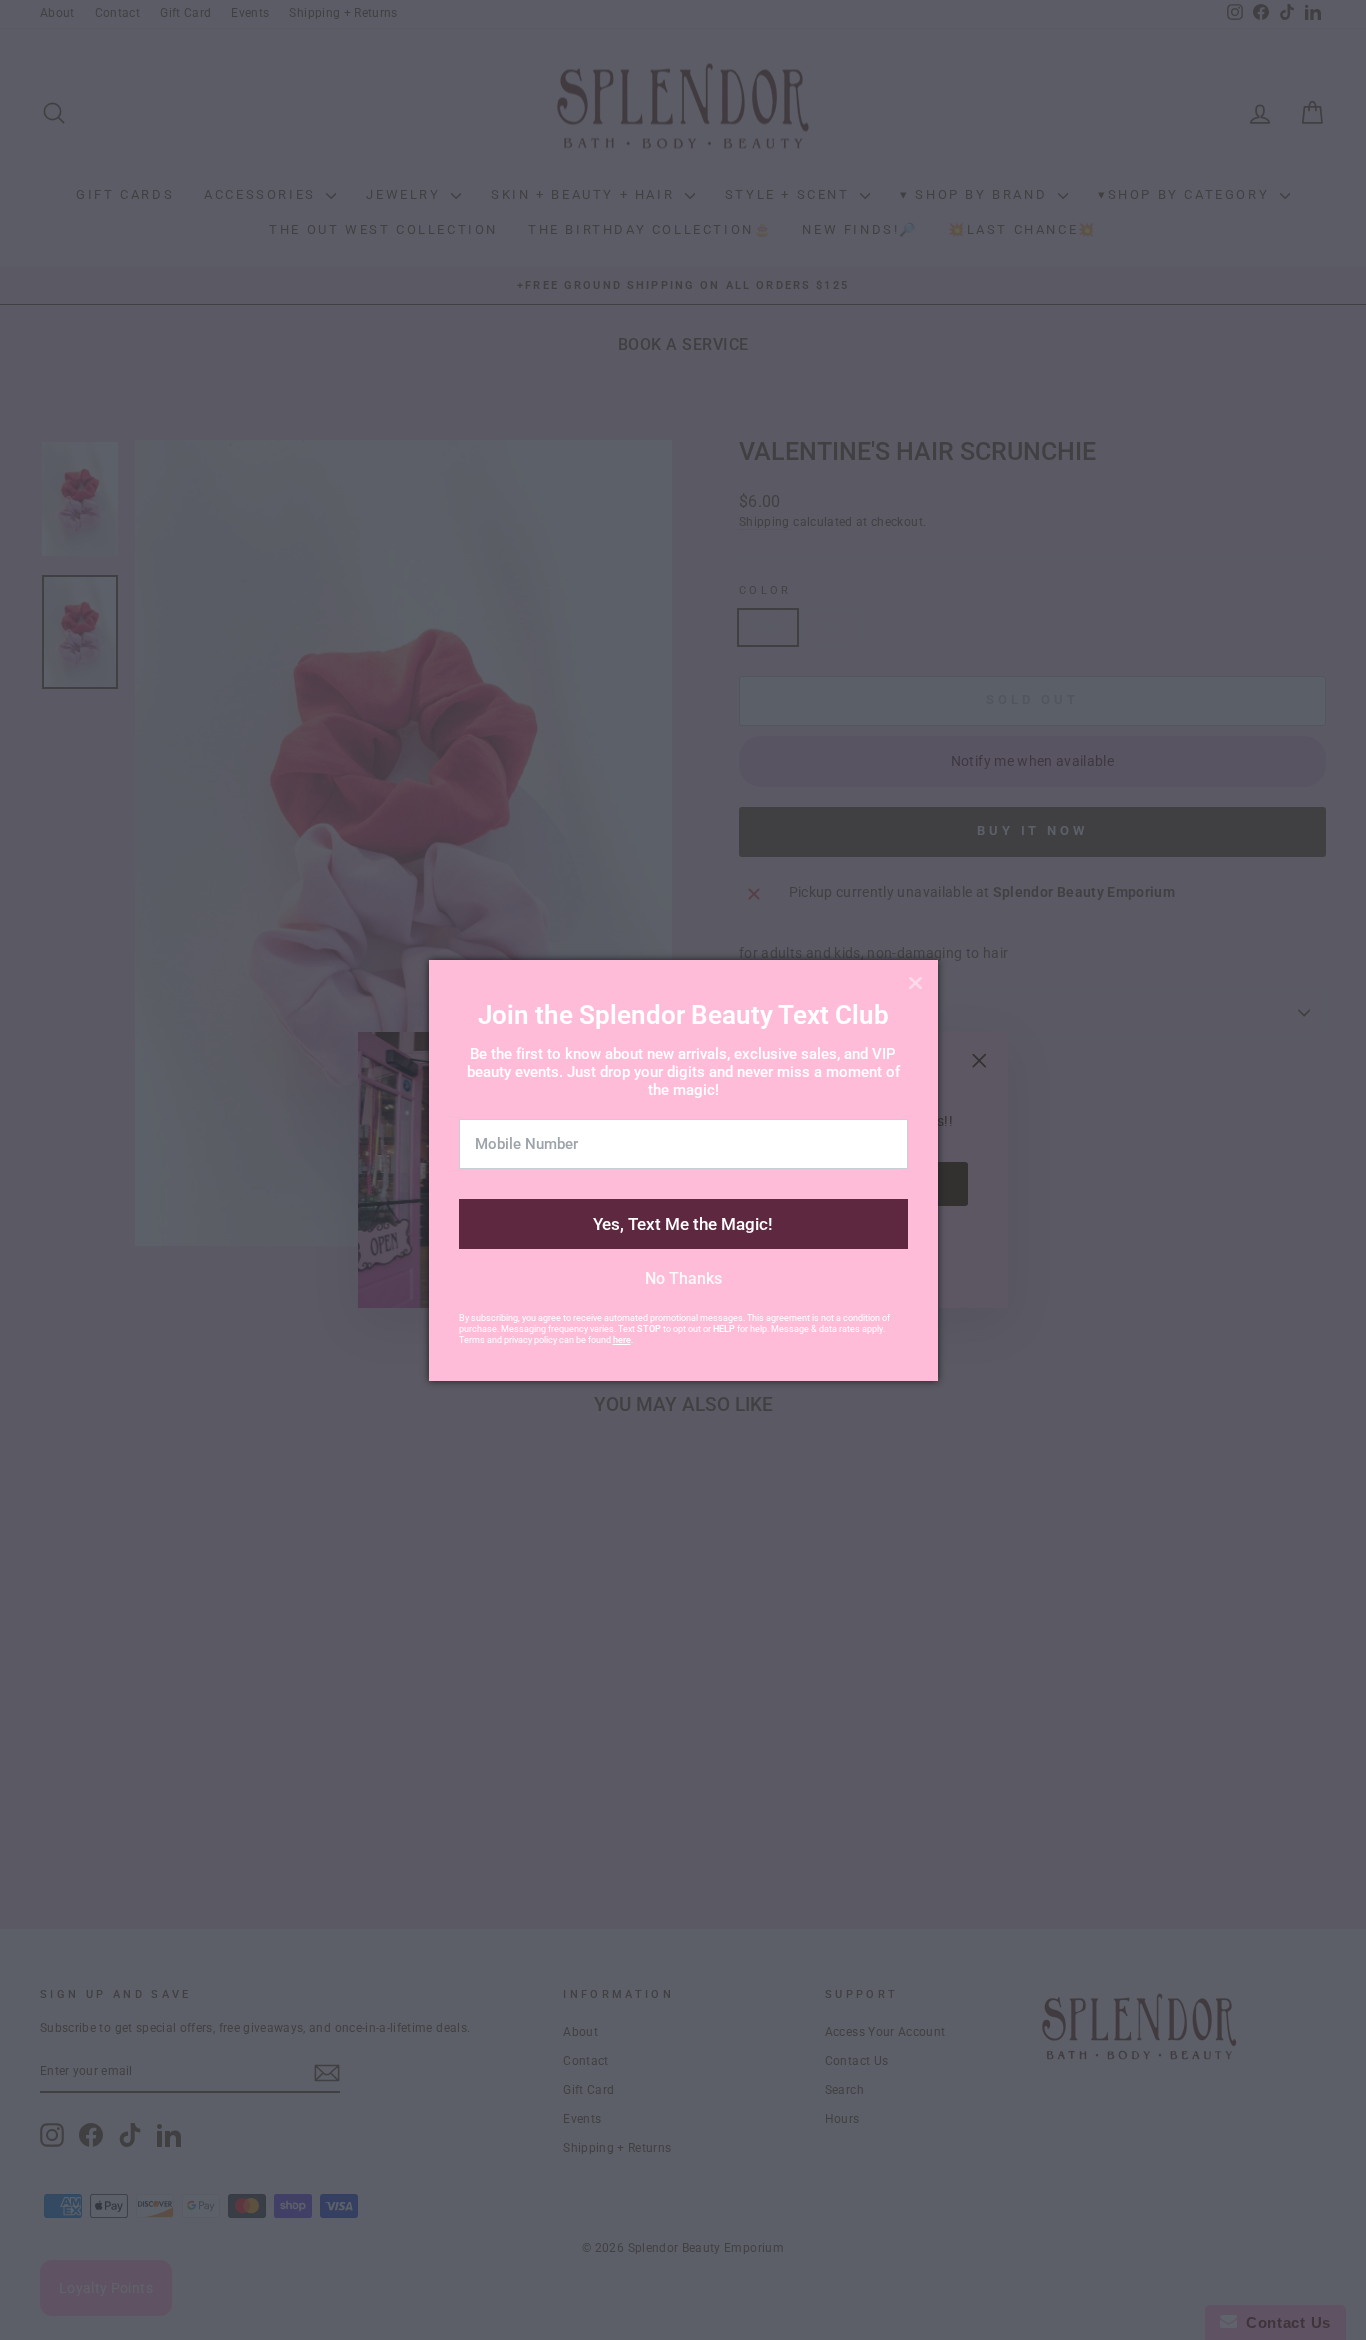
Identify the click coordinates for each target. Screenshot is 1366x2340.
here (622, 1340)
